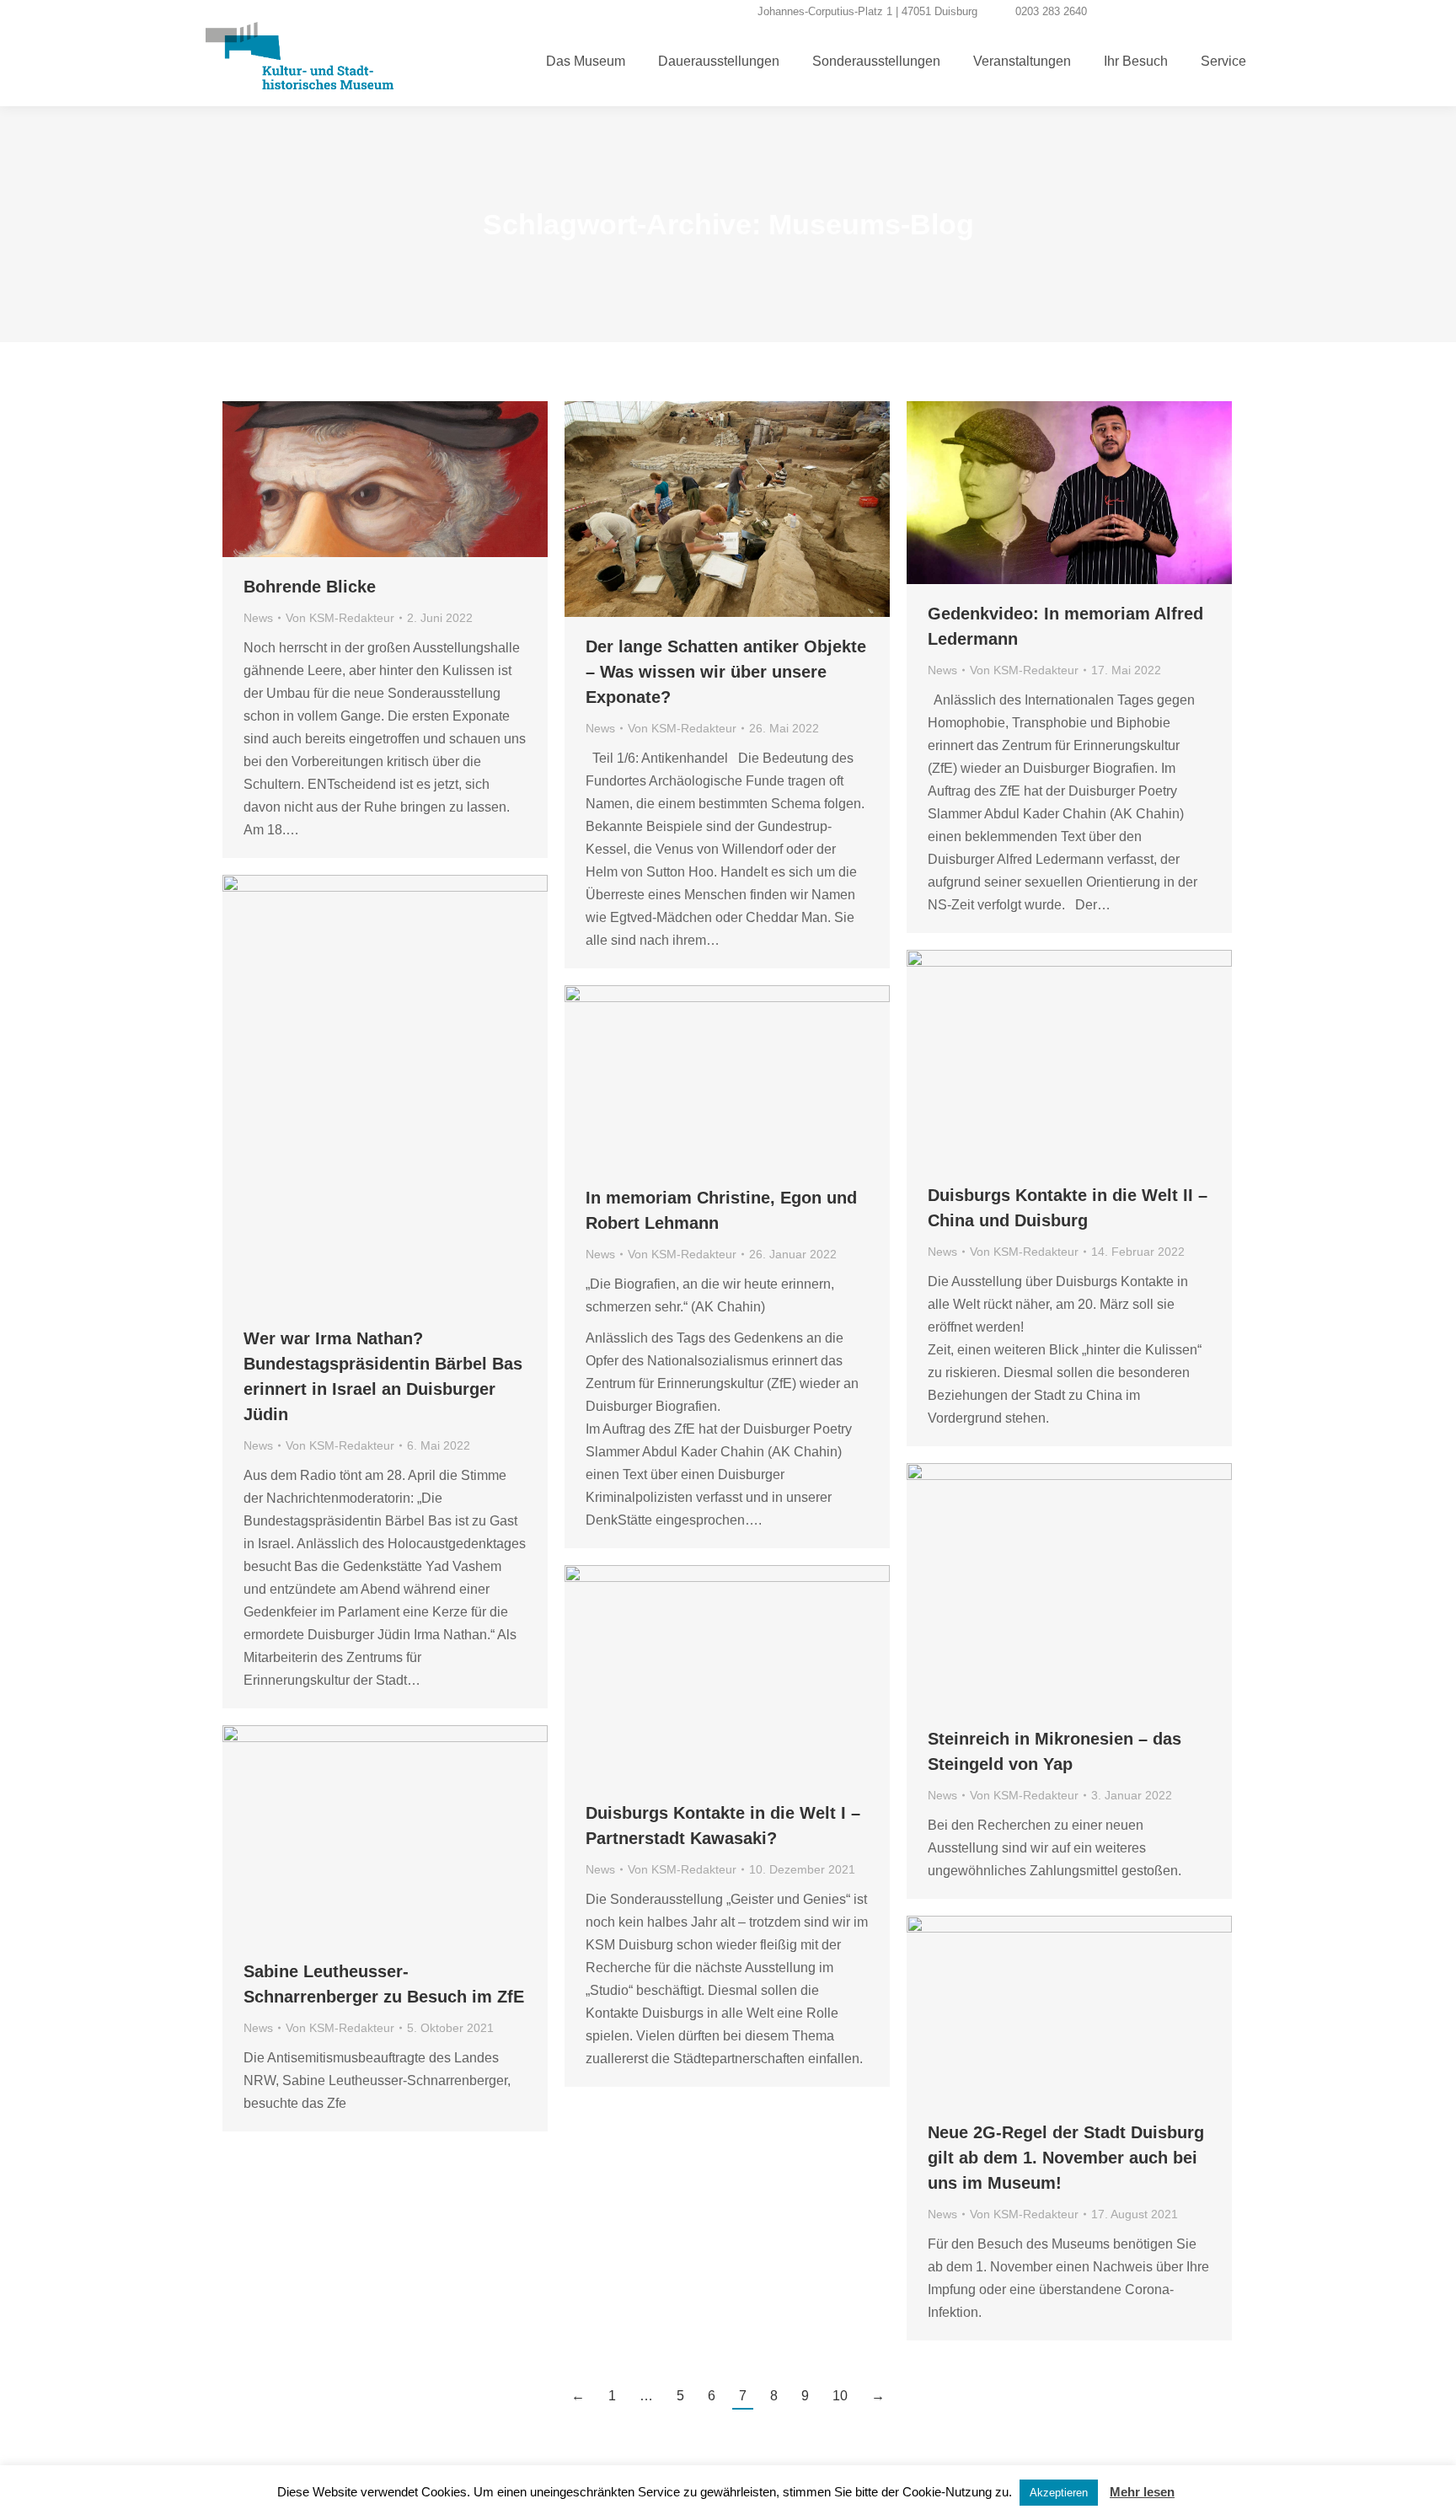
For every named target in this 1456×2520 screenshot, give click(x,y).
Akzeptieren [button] (1059, 2493)
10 (840, 2396)
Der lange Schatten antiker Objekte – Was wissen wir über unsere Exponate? (726, 672)
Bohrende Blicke (310, 587)
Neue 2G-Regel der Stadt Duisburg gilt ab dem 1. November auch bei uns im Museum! (1066, 2158)
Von (340, 618)
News (258, 618)
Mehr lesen (1142, 2492)
